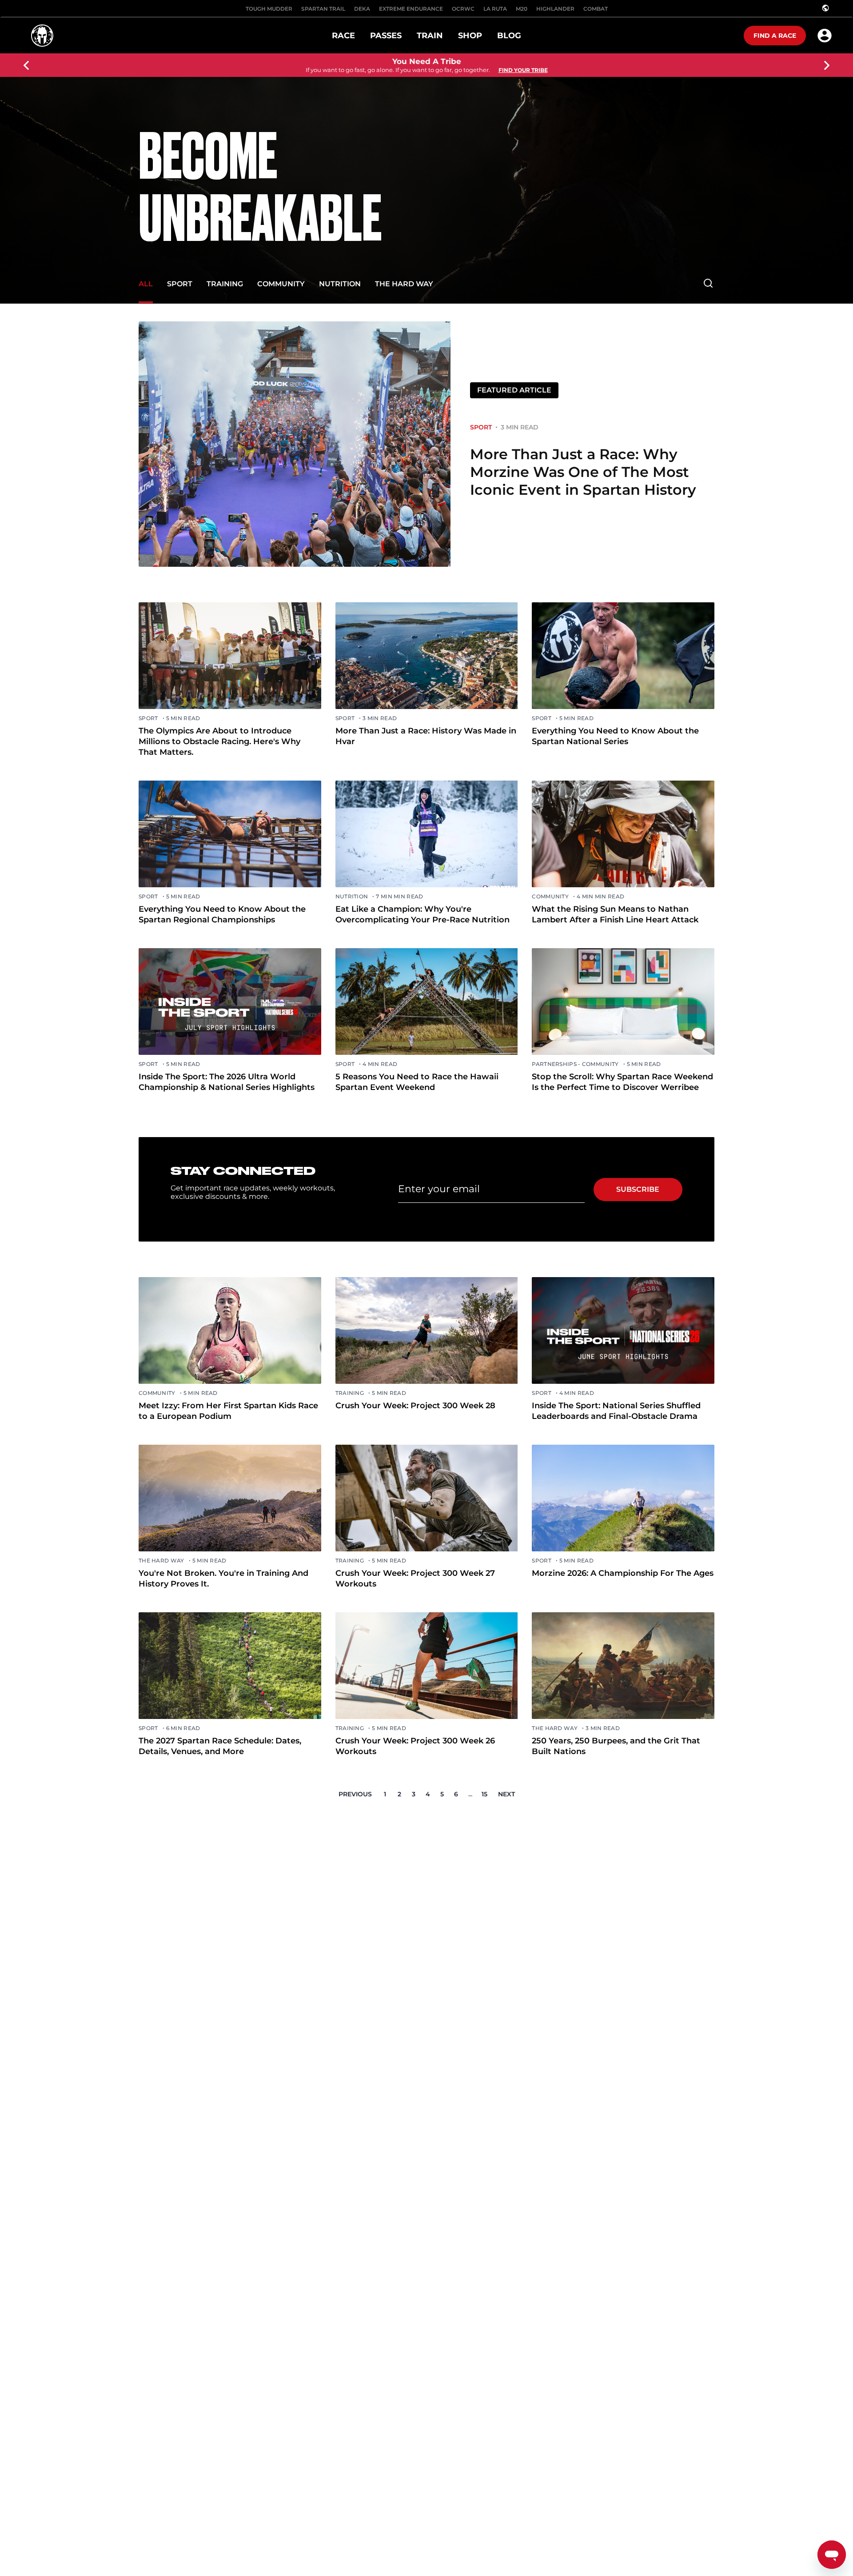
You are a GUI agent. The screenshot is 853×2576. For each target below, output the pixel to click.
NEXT (506, 1794)
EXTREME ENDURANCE (411, 9)
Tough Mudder (269, 9)
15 (484, 1794)
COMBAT (596, 9)
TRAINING (225, 284)
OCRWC (463, 9)
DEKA (362, 9)
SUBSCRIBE (638, 1189)
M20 (522, 9)
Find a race (775, 36)
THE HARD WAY (404, 284)
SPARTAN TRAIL (323, 9)
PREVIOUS (355, 1794)
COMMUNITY (281, 284)
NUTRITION (340, 284)
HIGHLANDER (555, 9)
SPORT (180, 284)
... (470, 1794)
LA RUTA (495, 9)
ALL (146, 284)
